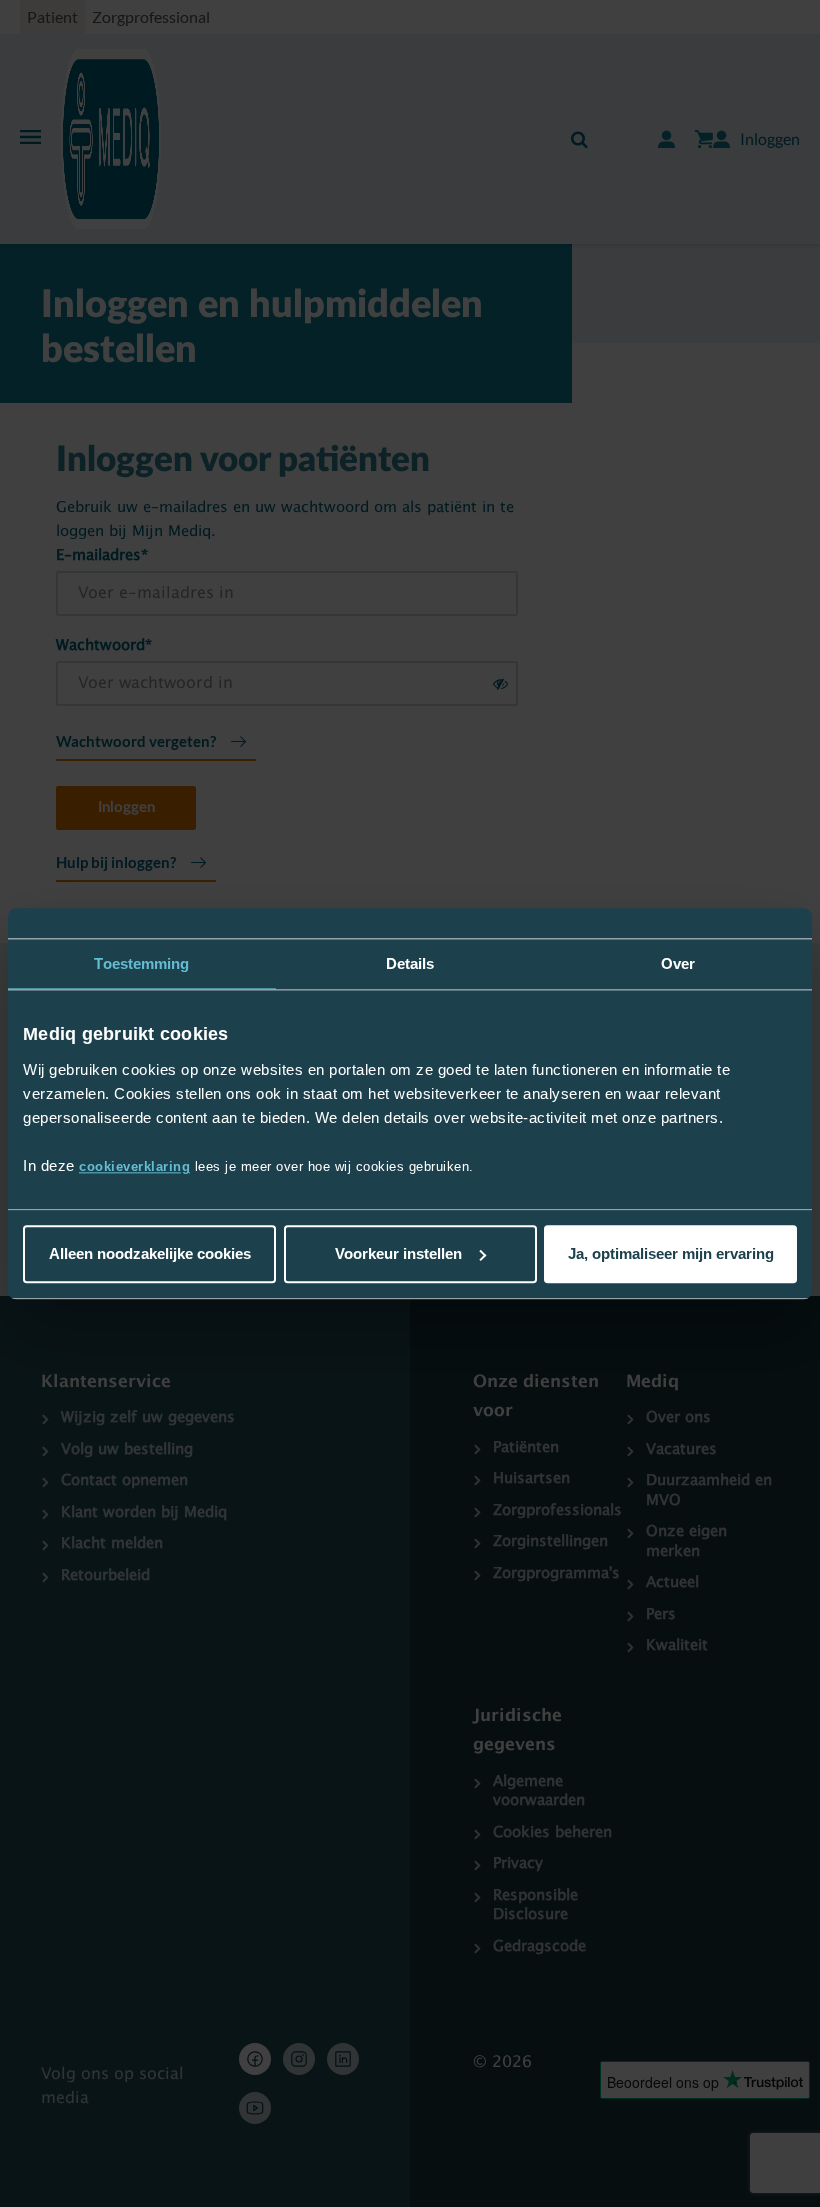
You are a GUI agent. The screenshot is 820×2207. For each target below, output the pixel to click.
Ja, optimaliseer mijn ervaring (671, 1253)
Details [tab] (410, 963)
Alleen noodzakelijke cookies (150, 1253)
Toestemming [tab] (141, 963)
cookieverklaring (134, 1166)
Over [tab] (678, 963)
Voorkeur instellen (398, 1253)
